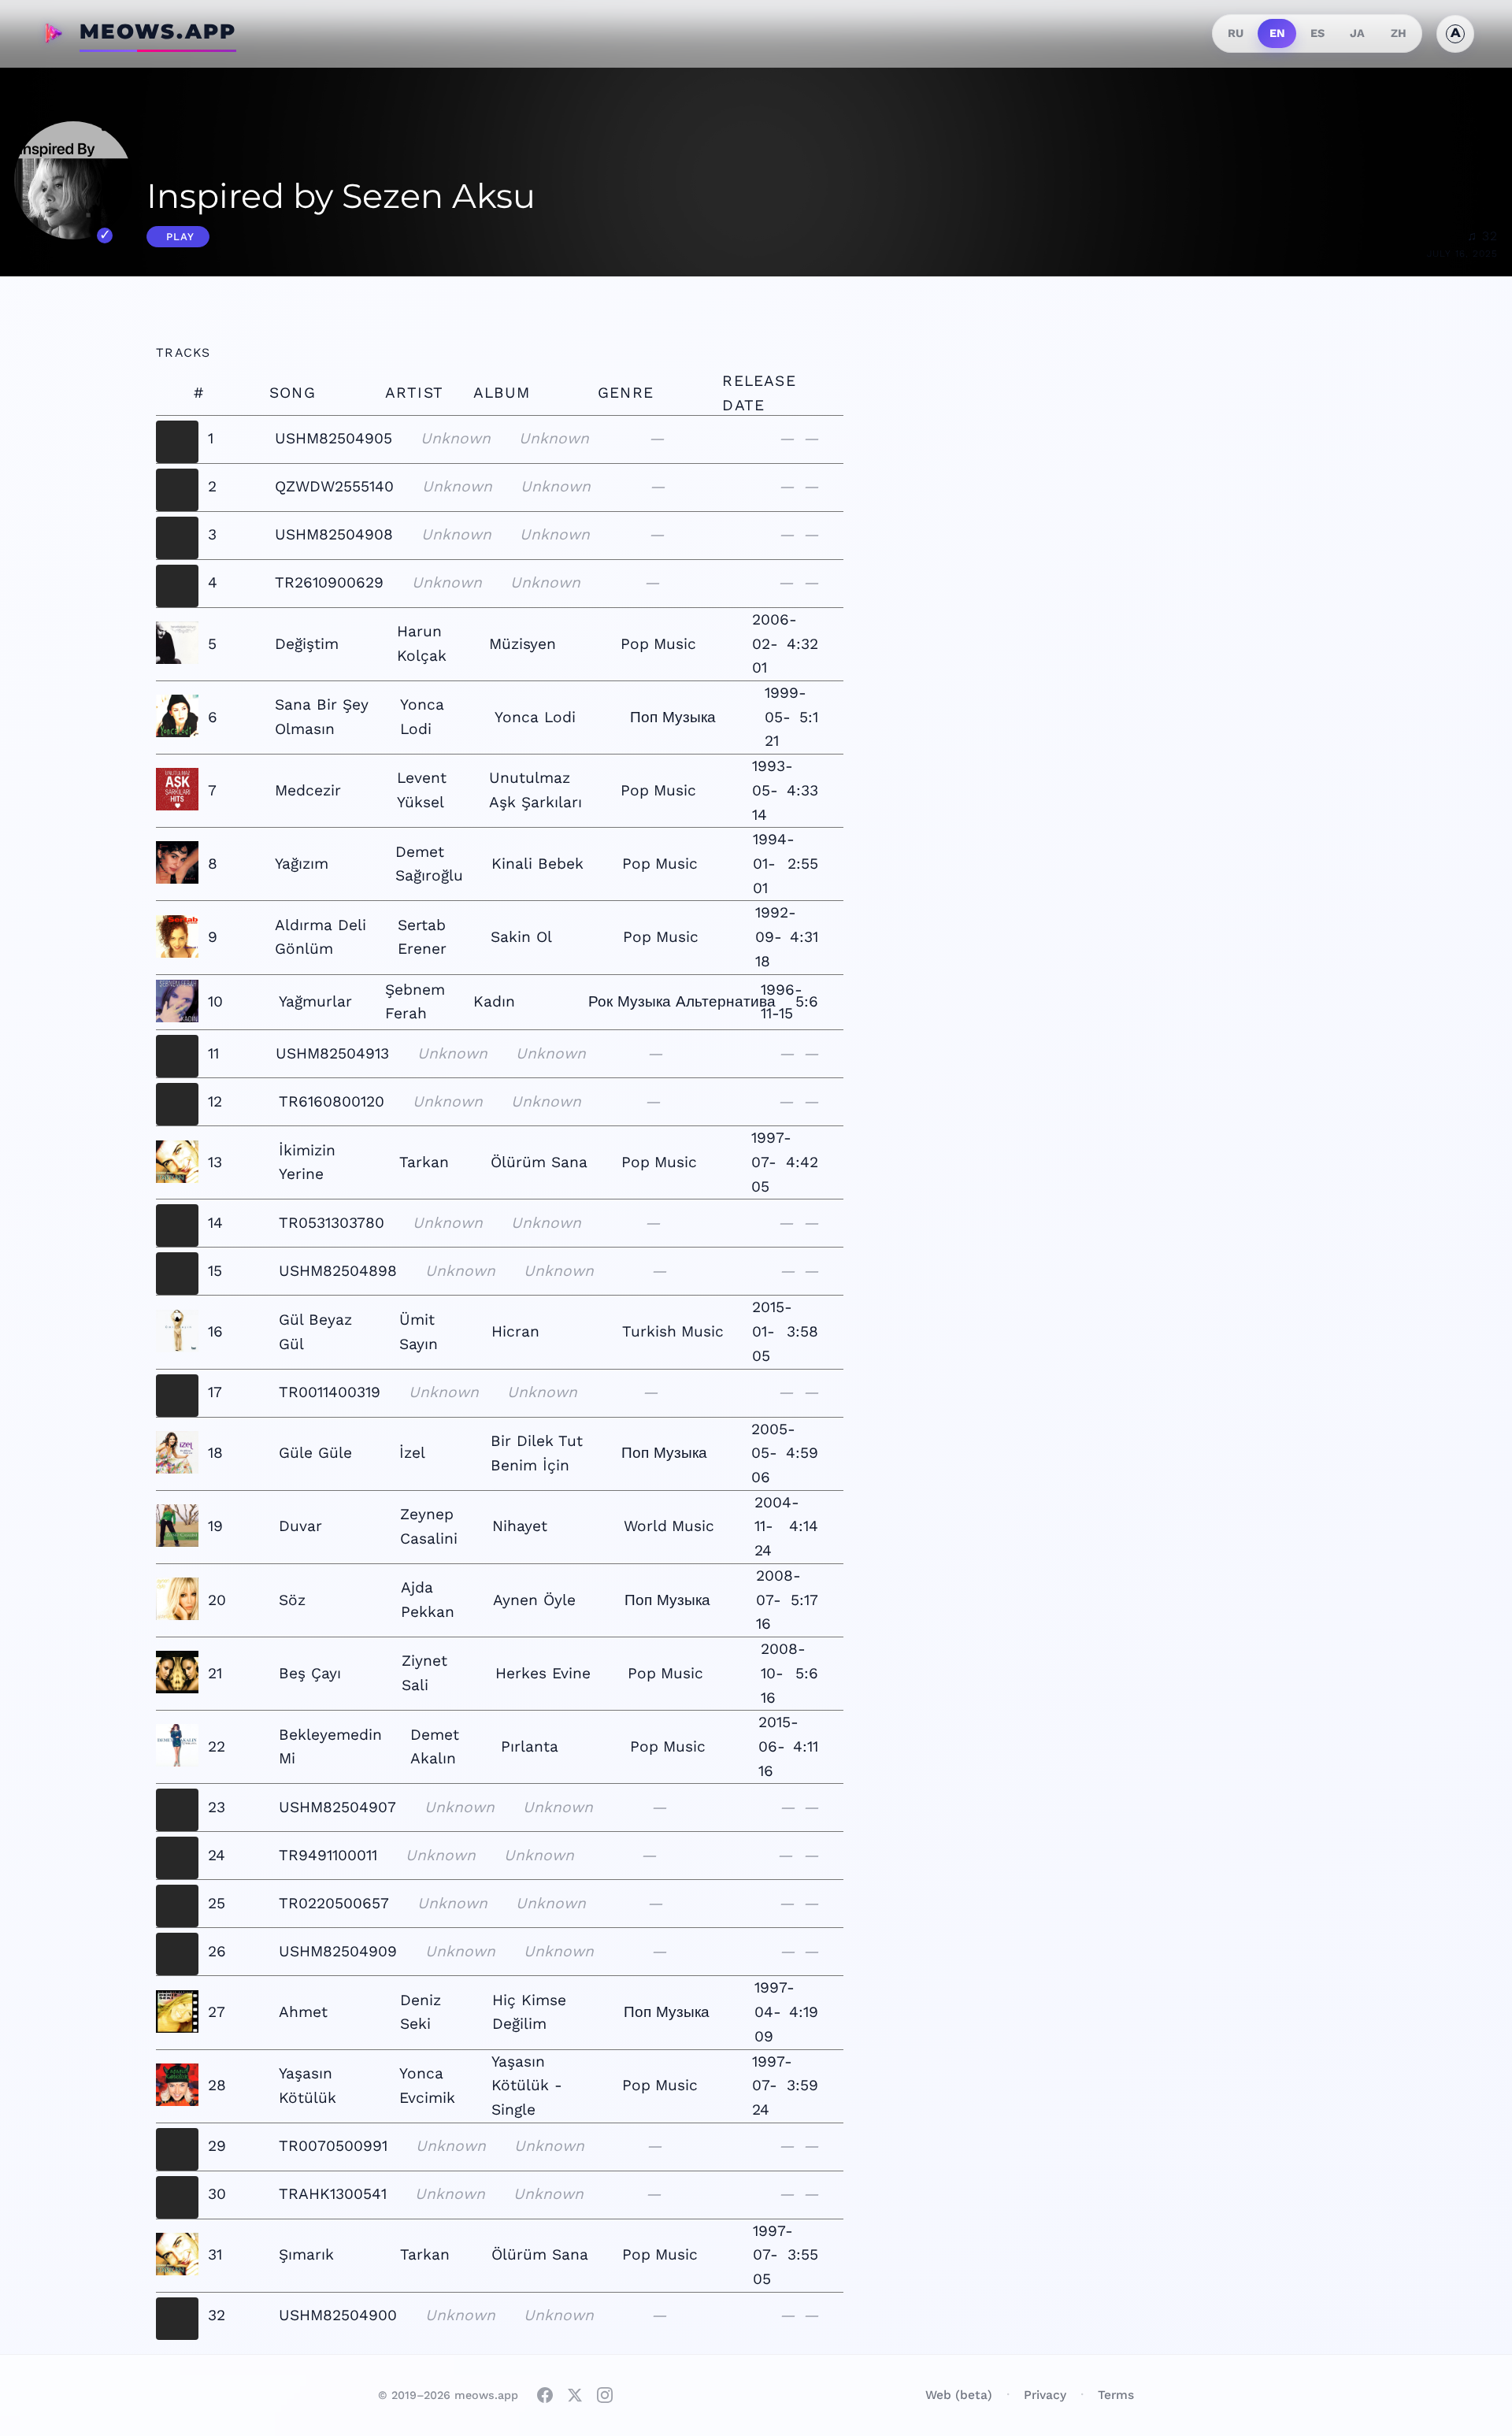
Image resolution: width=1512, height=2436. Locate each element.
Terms (1116, 2395)
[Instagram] (605, 2395)
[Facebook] (545, 2395)
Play (180, 237)
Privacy (1045, 2395)
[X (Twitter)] (575, 2395)
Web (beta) (959, 2395)
